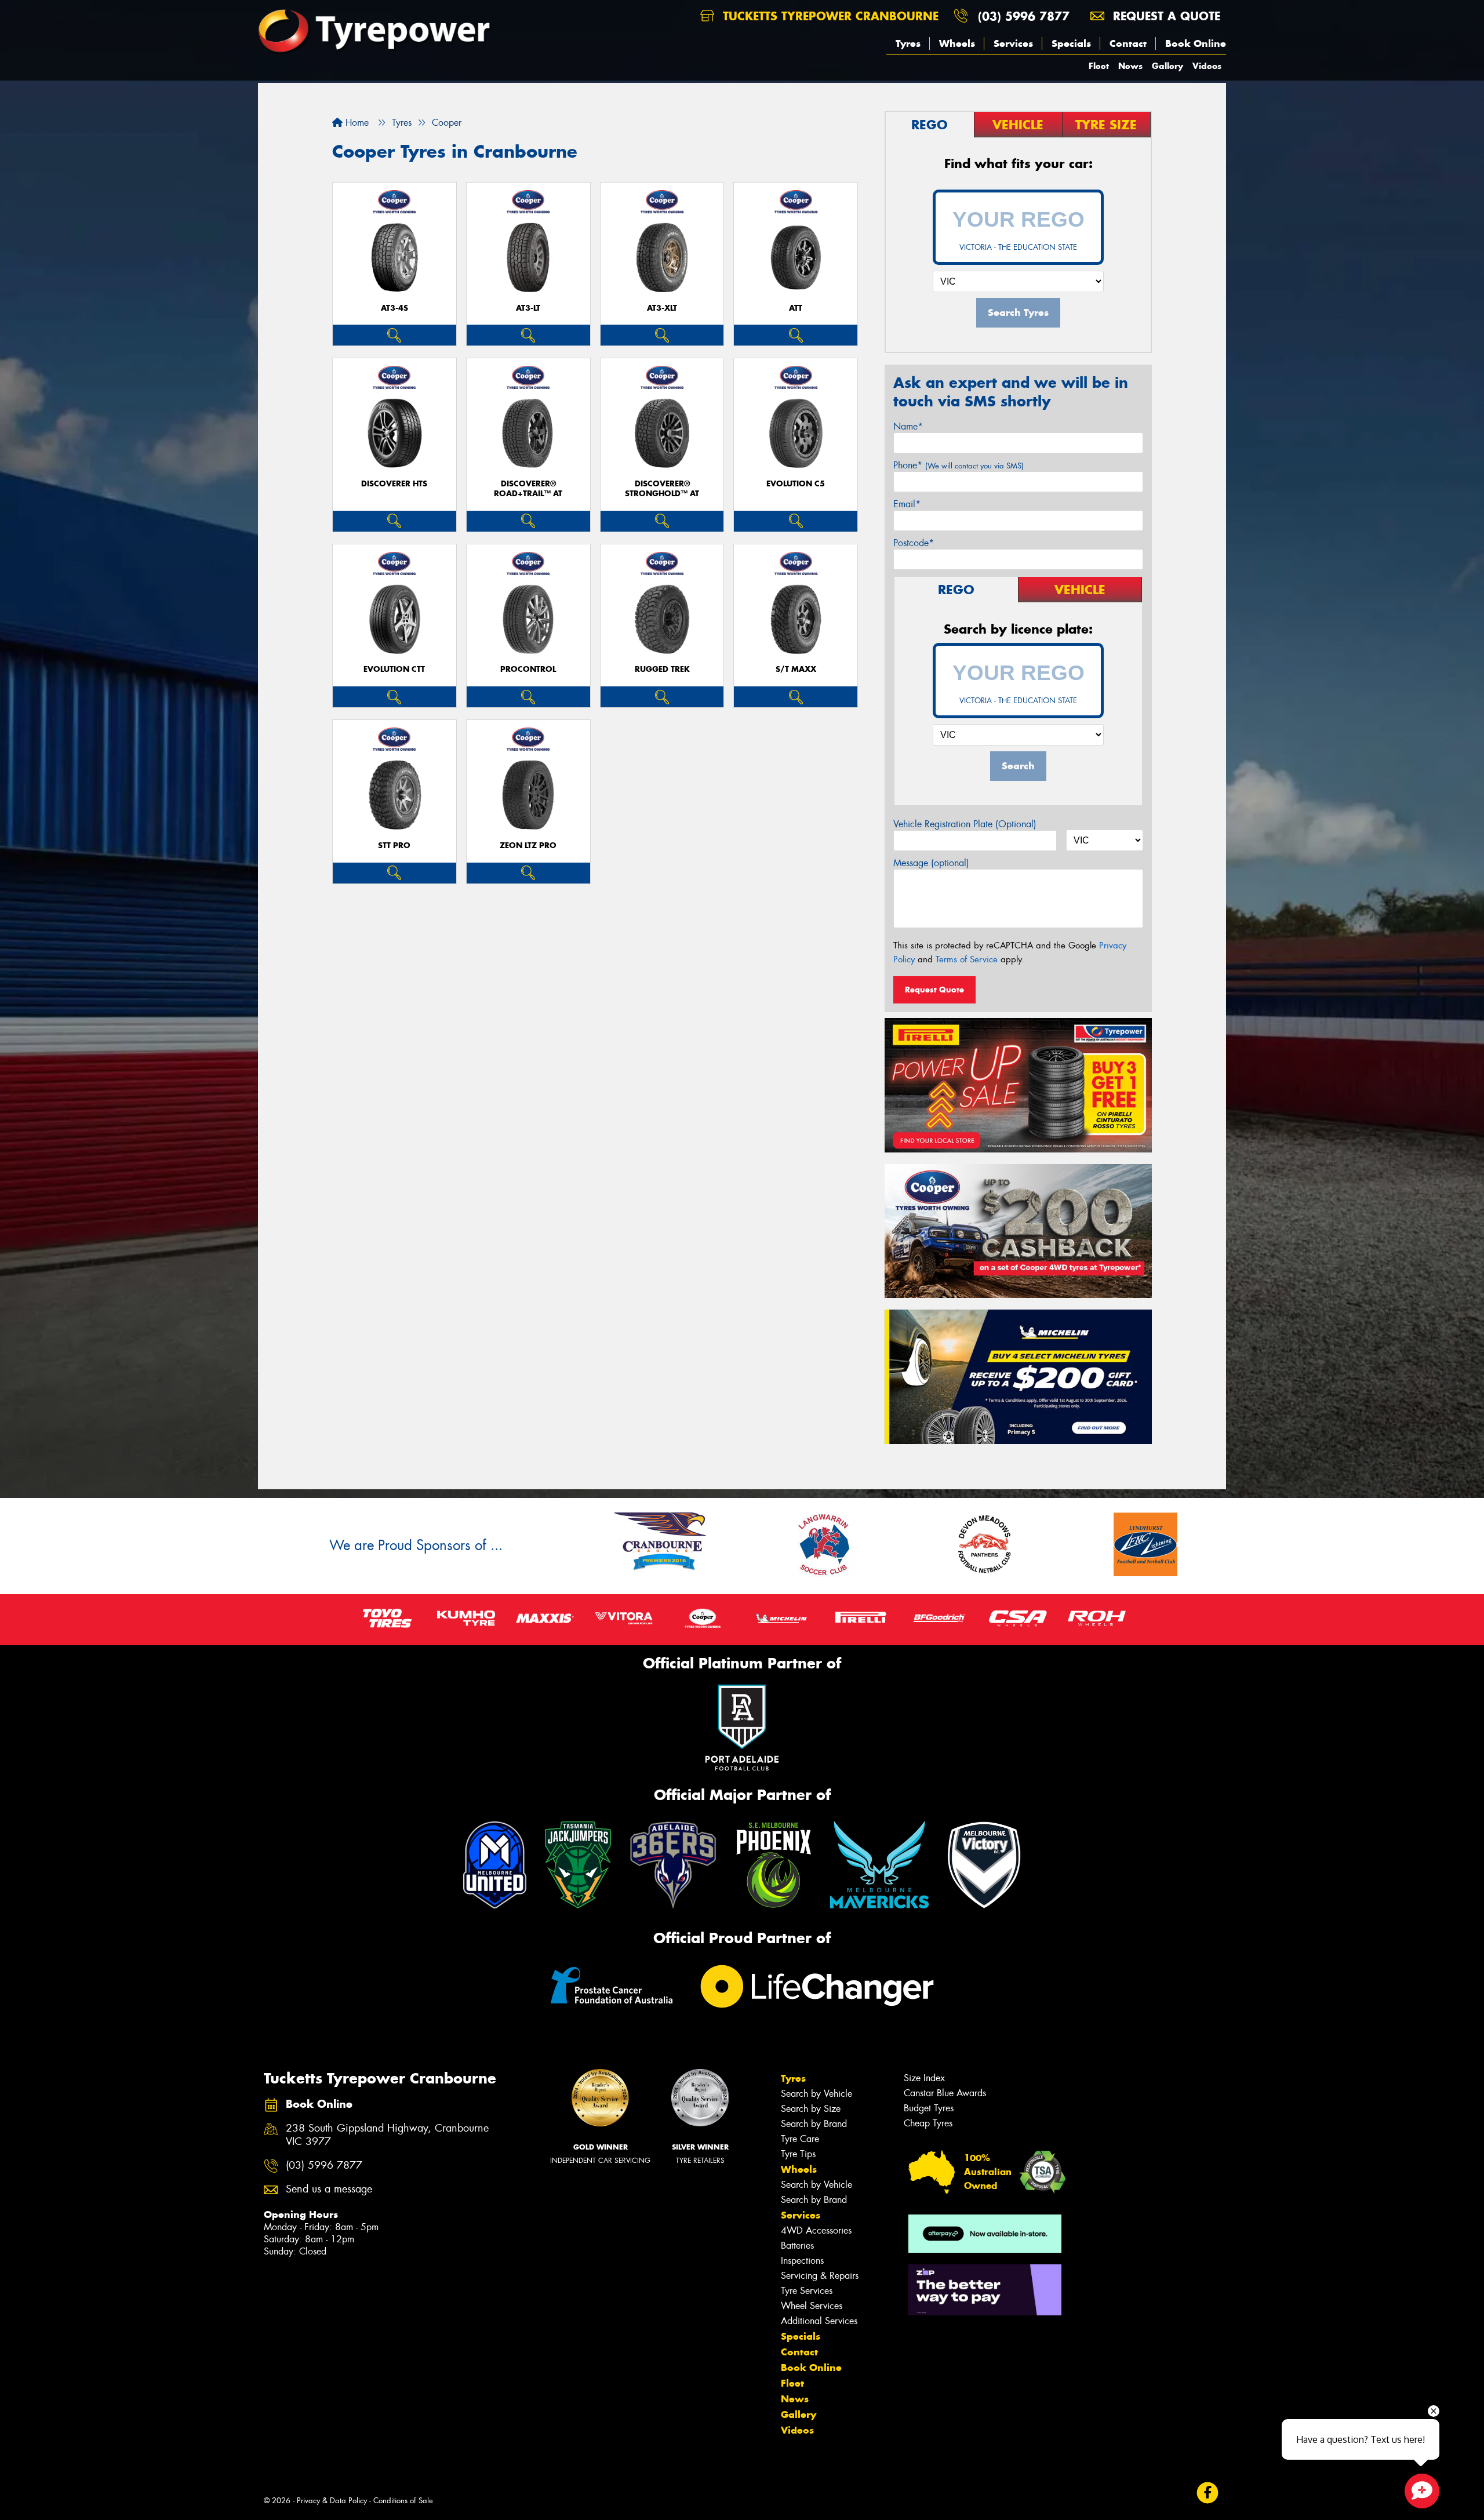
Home (356, 123)
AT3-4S (394, 308)
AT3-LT (528, 308)
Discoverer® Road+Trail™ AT (528, 489)
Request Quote (934, 990)
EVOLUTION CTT (394, 669)
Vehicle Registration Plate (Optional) (965, 824)
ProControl (528, 669)
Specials (1071, 43)
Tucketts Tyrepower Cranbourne (829, 16)
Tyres (908, 43)
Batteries (797, 2246)
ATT (796, 308)
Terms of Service (967, 959)
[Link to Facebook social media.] (1208, 2493)
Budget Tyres (929, 2108)
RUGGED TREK (662, 669)
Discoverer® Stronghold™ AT (662, 489)
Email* (907, 504)
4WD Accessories (816, 2230)
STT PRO (394, 846)
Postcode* (914, 543)
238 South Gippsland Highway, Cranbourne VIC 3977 (387, 2135)
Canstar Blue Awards (945, 2093)
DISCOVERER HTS (394, 484)
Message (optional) (931, 863)
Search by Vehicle (816, 2094)
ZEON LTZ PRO (528, 846)
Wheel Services (812, 2306)
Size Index (924, 2078)
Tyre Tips (798, 2154)
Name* (908, 426)
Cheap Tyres (928, 2123)
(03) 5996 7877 (1024, 16)
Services (1013, 43)
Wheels (957, 43)
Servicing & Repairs (820, 2276)
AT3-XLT (662, 308)
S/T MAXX (796, 669)
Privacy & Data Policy (332, 2501)
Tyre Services (807, 2291)
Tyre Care (800, 2139)
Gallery (1167, 66)
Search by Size (811, 2109)
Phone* (959, 465)
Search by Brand (814, 2124)
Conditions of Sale (403, 2501)
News (1130, 66)
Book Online (1196, 43)
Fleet (1099, 66)
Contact (1128, 43)
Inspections (802, 2261)
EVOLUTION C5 (796, 484)
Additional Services (819, 2321)
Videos (1207, 66)
